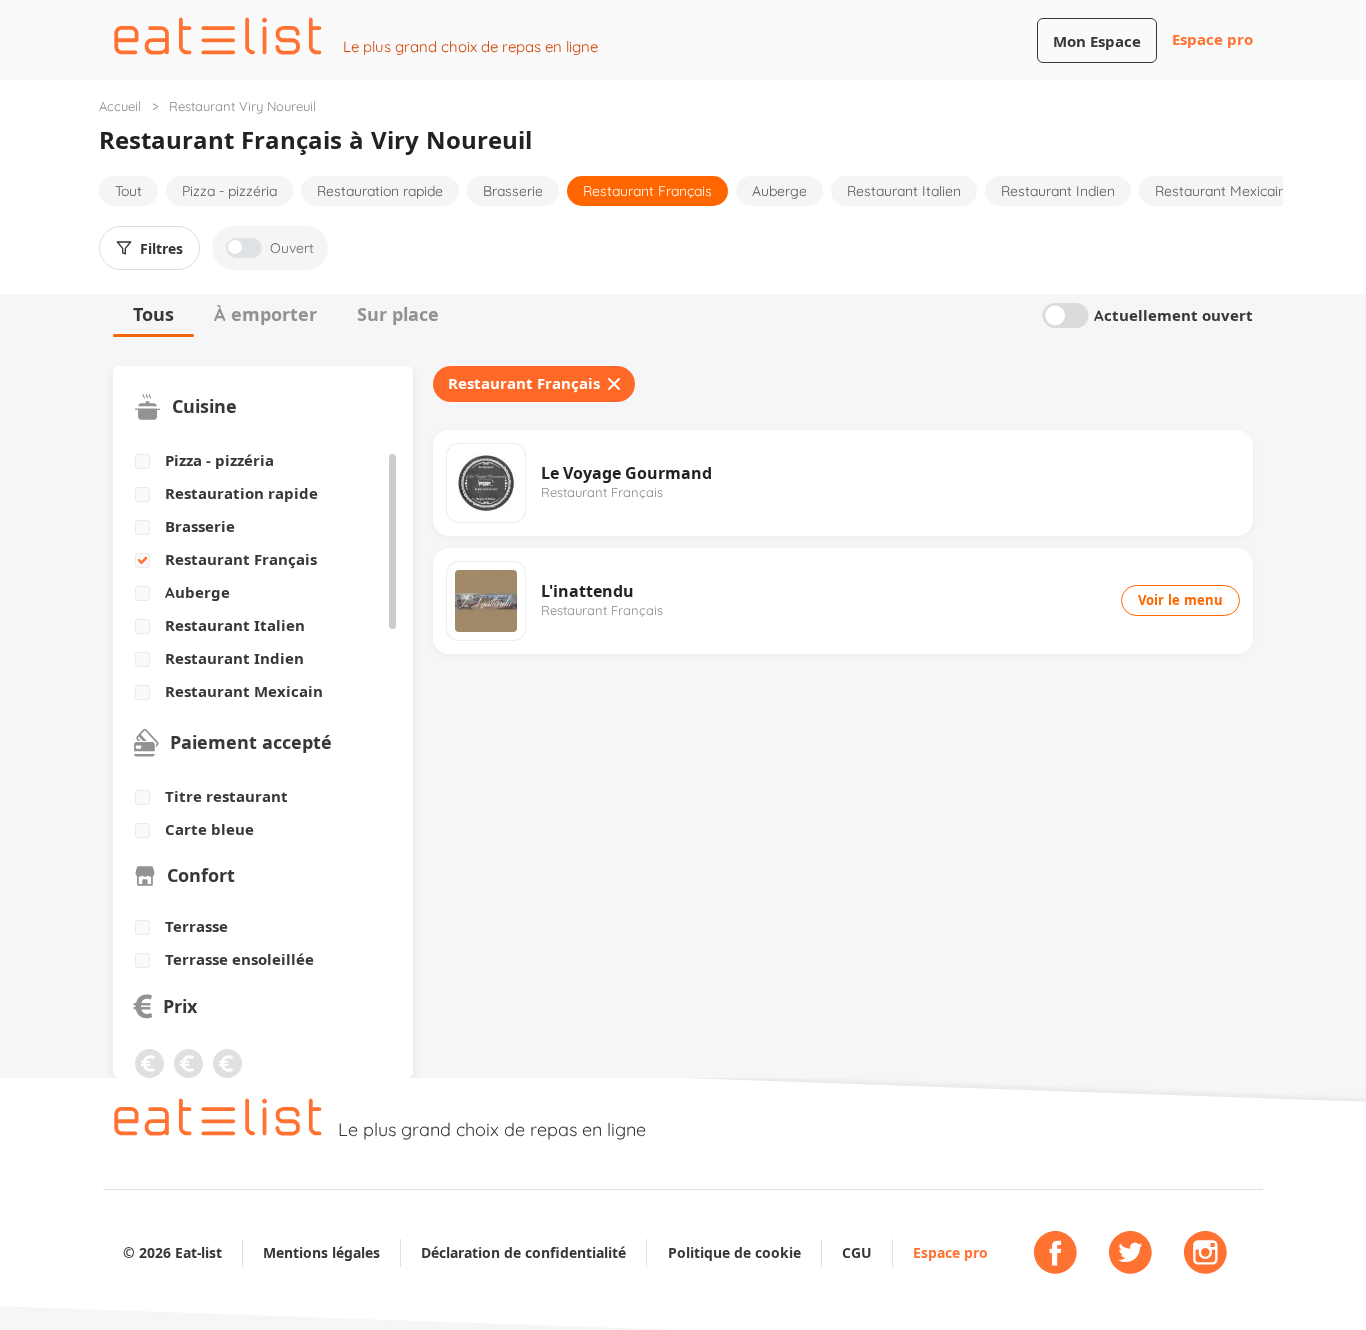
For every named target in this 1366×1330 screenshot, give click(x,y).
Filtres (161, 249)
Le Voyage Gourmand (626, 473)
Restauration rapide (380, 191)
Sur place (398, 314)
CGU (857, 1252)
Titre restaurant (226, 797)
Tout (128, 191)
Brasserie (513, 191)
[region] (255, 577)
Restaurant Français (647, 191)
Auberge (779, 191)
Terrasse (196, 927)
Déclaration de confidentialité (523, 1252)
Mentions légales (321, 1252)
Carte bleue (209, 830)
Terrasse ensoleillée (239, 960)
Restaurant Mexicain (1220, 191)
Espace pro (1212, 39)
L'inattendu (587, 591)
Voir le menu (1180, 600)
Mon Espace (1097, 41)
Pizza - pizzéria (229, 191)
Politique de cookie (734, 1252)
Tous (153, 314)
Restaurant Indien (1058, 191)
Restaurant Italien (904, 191)
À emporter (265, 314)
